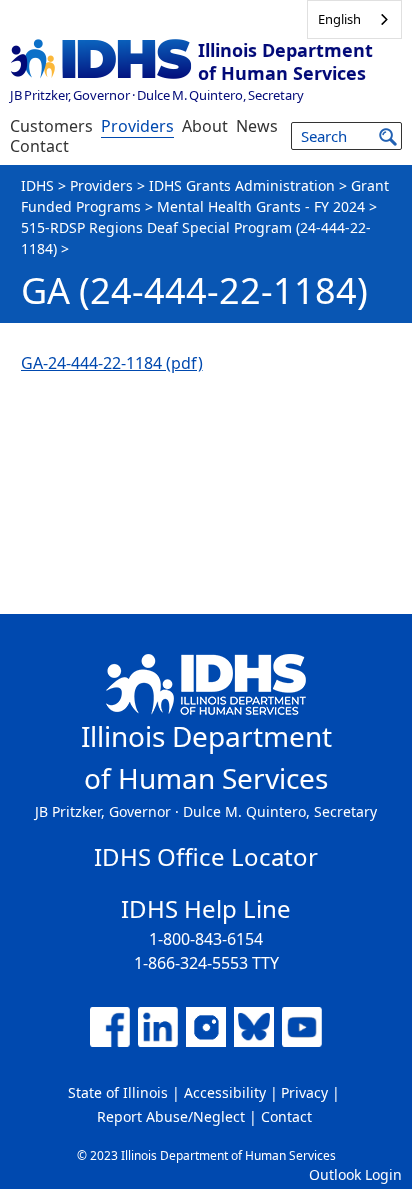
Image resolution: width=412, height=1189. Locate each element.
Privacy (304, 1092)
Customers (51, 126)
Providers (137, 126)
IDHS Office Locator (206, 856)
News (257, 126)
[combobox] (354, 19)
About (205, 126)
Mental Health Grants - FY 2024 (261, 206)
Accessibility (225, 1092)
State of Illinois (118, 1092)
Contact (39, 146)
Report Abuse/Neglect (171, 1116)
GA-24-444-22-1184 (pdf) (112, 363)
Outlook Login (355, 1174)
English (339, 19)
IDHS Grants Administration (242, 185)
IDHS (37, 185)
